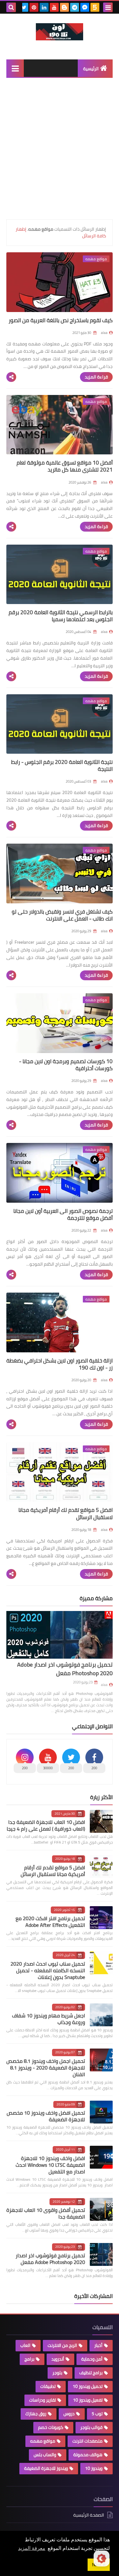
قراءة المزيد (96, 377)
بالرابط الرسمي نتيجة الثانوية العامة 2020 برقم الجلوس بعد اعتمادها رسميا (61, 616)
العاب (25, 2345)
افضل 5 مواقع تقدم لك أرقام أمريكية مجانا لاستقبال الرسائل (66, 1513)
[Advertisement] (60, 150)
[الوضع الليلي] (102, 2559)
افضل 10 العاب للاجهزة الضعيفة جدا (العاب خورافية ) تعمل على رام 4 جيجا (46, 1825)
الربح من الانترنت (62, 2345)
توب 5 (97, 2414)
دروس (69, 2414)
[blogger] (64, 7)
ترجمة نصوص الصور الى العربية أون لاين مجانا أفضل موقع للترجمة (63, 1214)
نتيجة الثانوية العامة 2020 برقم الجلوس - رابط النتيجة (62, 765)
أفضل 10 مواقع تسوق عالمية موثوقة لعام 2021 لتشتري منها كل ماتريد (65, 466)
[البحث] (11, 7)
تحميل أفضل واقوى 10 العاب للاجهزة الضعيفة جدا (46, 2213)
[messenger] (85, 7)
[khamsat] (95, 7)
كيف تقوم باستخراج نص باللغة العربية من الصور (61, 320)
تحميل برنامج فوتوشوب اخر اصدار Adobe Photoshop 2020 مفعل (65, 1669)
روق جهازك (36, 2414)
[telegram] (75, 7)
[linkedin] (44, 7)
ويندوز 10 (94, 2468)
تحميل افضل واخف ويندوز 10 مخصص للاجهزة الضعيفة (46, 2116)
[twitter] (24, 7)
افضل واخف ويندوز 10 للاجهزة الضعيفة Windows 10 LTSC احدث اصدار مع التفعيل (50, 2165)
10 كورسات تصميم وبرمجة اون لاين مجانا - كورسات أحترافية (66, 1065)
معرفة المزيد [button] (32, 2548)
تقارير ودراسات (43, 2400)
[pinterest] (34, 7)
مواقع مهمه (43, 2441)
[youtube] (54, 7)
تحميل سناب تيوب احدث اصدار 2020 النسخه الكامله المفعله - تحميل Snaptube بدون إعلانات (48, 1970)
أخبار (98, 2345)
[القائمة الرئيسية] (15, 68)
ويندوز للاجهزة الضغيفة (46, 2468)
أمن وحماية (92, 2359)
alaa (104, 1685)
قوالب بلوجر (91, 2427)
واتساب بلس (45, 2455)
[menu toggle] (108, 7)
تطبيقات (48, 2386)
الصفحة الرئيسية (89, 2515)
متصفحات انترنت (87, 2441)
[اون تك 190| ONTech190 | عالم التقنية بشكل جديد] (60, 32)
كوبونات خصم (51, 2427)
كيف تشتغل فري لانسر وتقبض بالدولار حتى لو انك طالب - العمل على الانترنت (62, 915)
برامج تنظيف (91, 2373)
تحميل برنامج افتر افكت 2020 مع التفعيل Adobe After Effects (50, 1922)
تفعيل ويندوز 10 (88, 2400)
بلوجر (57, 2373)
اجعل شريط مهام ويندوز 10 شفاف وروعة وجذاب (49, 2019)
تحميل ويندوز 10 (88, 2386)
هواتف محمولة (88, 2455)
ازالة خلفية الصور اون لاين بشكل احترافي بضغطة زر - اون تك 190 (60, 1364)
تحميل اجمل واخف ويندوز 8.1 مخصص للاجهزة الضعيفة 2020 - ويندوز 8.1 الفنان (46, 2068)
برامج (29, 2359)
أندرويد (58, 2359)
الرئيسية (91, 69)
